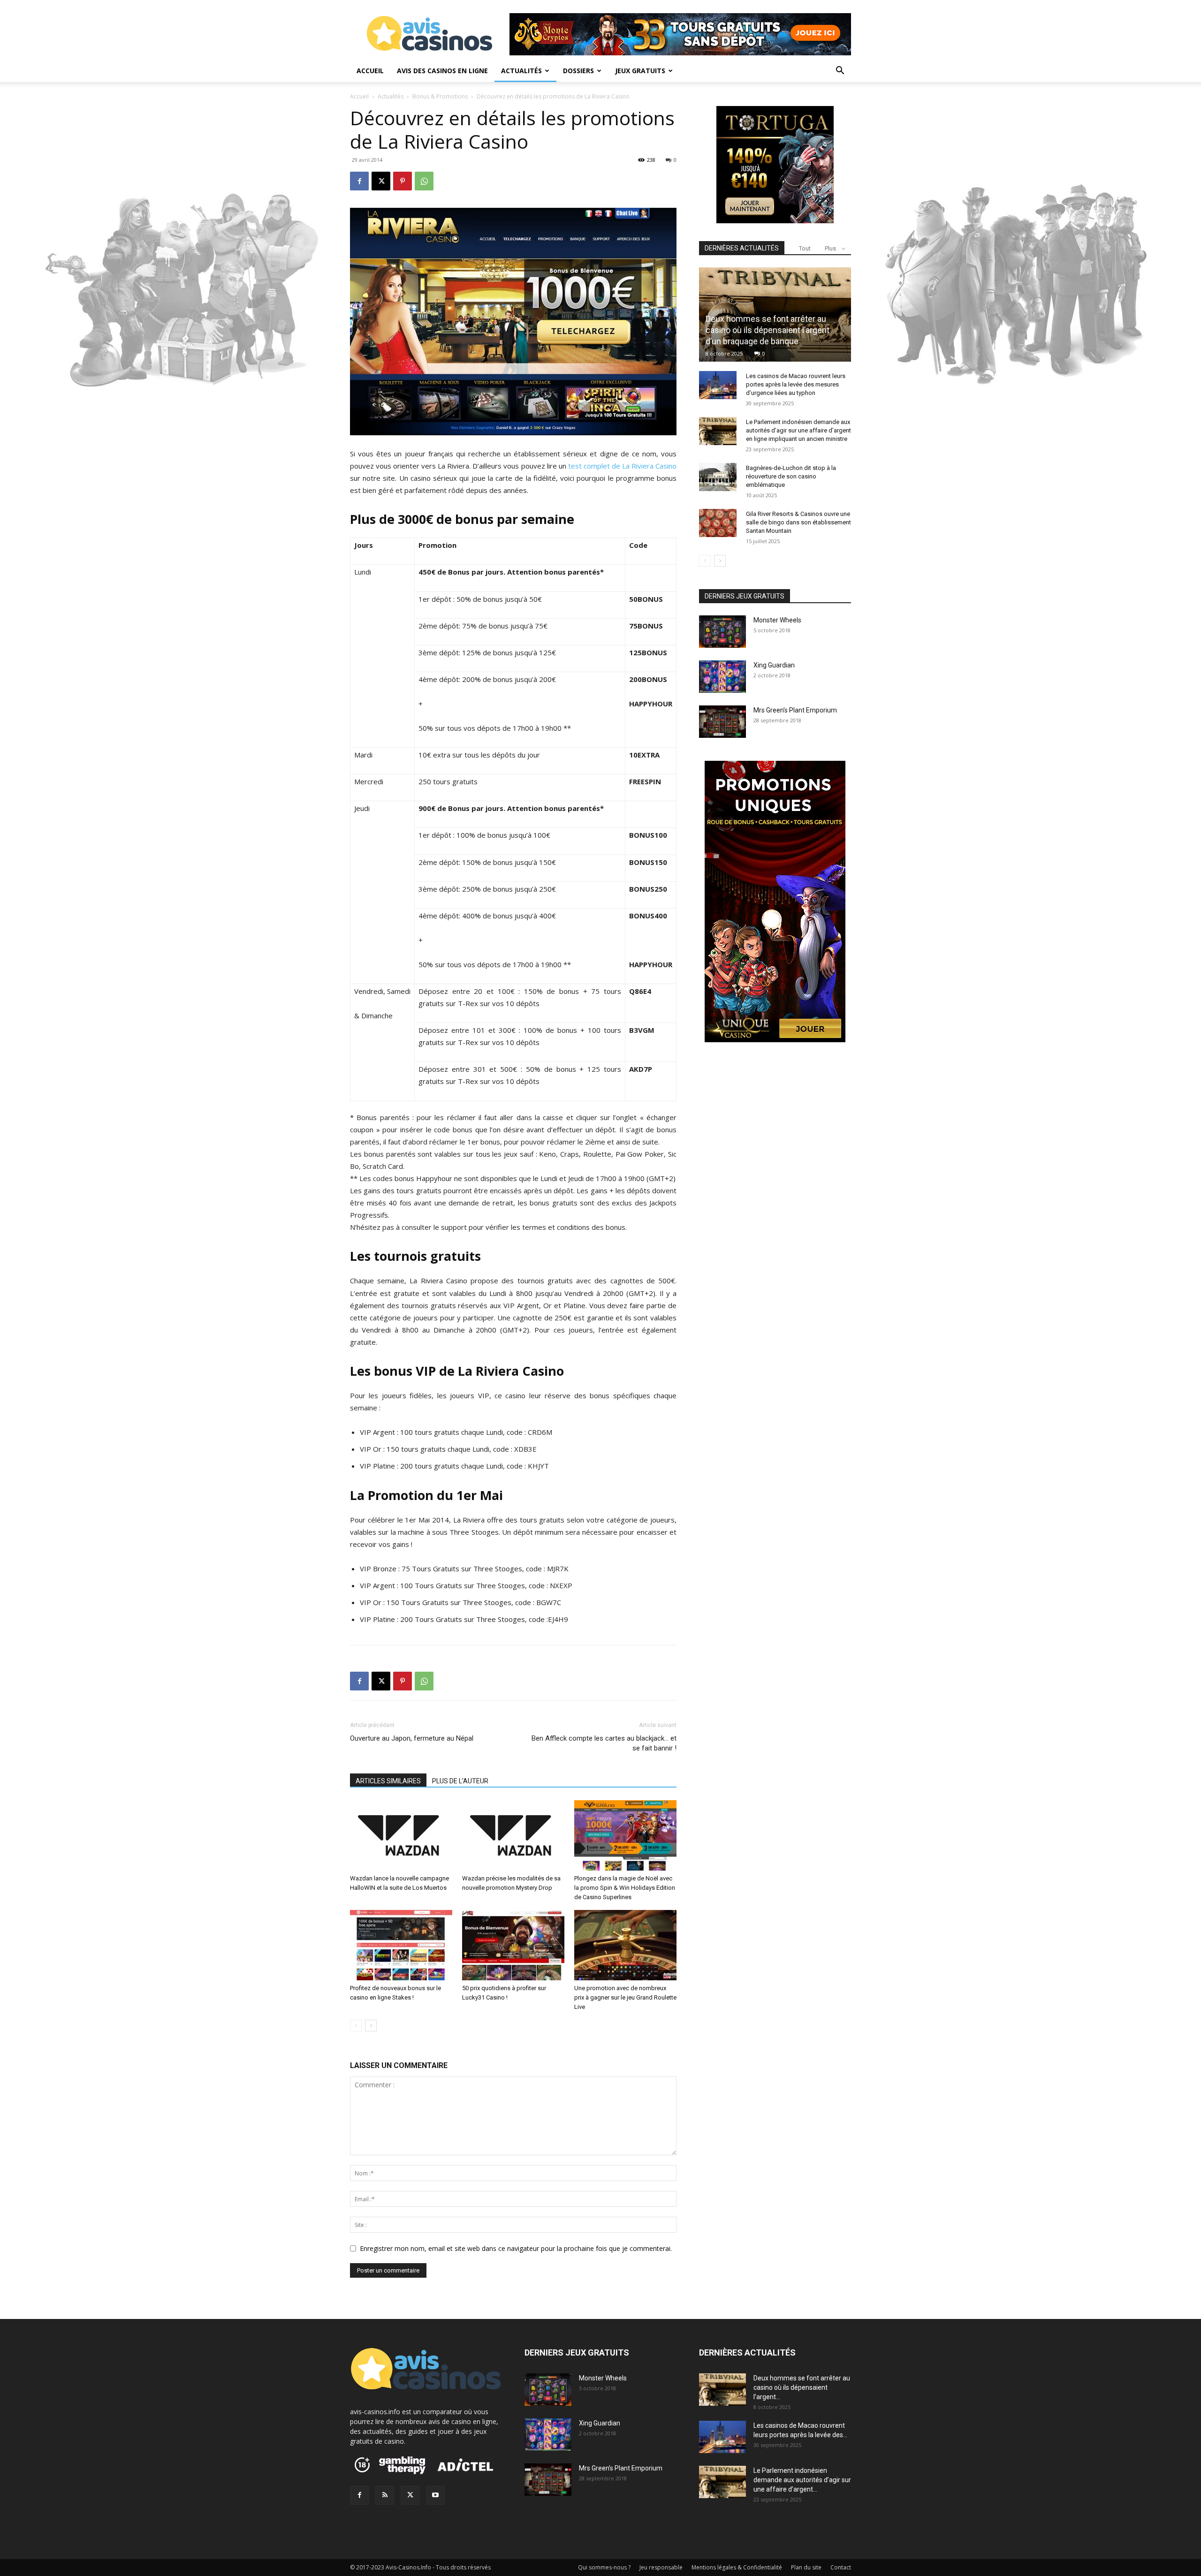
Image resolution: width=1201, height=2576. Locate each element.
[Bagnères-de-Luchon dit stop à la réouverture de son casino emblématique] (718, 477)
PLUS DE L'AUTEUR (460, 1781)
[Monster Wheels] (722, 632)
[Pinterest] (403, 181)
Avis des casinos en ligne (442, 71)
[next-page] (371, 2026)
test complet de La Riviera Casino (622, 466)
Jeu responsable (661, 2567)
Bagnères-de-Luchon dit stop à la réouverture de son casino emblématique (791, 476)
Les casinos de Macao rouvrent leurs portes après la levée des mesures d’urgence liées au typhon (796, 384)
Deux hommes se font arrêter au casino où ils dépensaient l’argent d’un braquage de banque (768, 330)
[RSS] (385, 2495)
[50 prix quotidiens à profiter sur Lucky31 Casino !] (513, 1945)
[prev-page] (356, 2026)
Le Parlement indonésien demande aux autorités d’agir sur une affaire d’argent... (802, 2480)
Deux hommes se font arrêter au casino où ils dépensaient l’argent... (802, 2387)
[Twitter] (410, 2495)
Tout (805, 248)
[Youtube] (435, 2495)
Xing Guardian (774, 665)
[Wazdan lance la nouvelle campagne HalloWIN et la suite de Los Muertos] (401, 1835)
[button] (840, 72)
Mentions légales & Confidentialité (737, 2567)
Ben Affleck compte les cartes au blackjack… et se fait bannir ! (604, 1743)
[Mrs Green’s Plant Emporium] (722, 722)
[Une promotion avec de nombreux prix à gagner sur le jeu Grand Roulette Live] (625, 1945)
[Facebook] (359, 181)
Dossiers (578, 71)
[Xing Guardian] (722, 677)
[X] (381, 181)
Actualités (521, 71)
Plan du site (806, 2567)
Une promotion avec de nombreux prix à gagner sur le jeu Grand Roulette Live (625, 1997)
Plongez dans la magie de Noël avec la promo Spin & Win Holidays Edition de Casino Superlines (625, 1888)
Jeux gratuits (640, 71)
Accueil (370, 71)
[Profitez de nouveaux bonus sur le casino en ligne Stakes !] (401, 1945)
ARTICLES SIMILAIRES (388, 1781)
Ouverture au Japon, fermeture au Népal (412, 1738)
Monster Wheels (777, 620)
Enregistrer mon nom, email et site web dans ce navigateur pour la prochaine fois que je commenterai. (516, 2248)
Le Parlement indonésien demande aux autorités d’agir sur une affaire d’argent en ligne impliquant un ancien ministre (798, 430)
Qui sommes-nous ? (604, 2567)
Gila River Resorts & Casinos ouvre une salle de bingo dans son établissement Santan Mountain (798, 522)
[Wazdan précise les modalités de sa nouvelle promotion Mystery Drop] (513, 1835)
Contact (841, 2567)
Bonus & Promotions (440, 96)
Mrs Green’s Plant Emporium (795, 710)
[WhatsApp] (424, 181)
